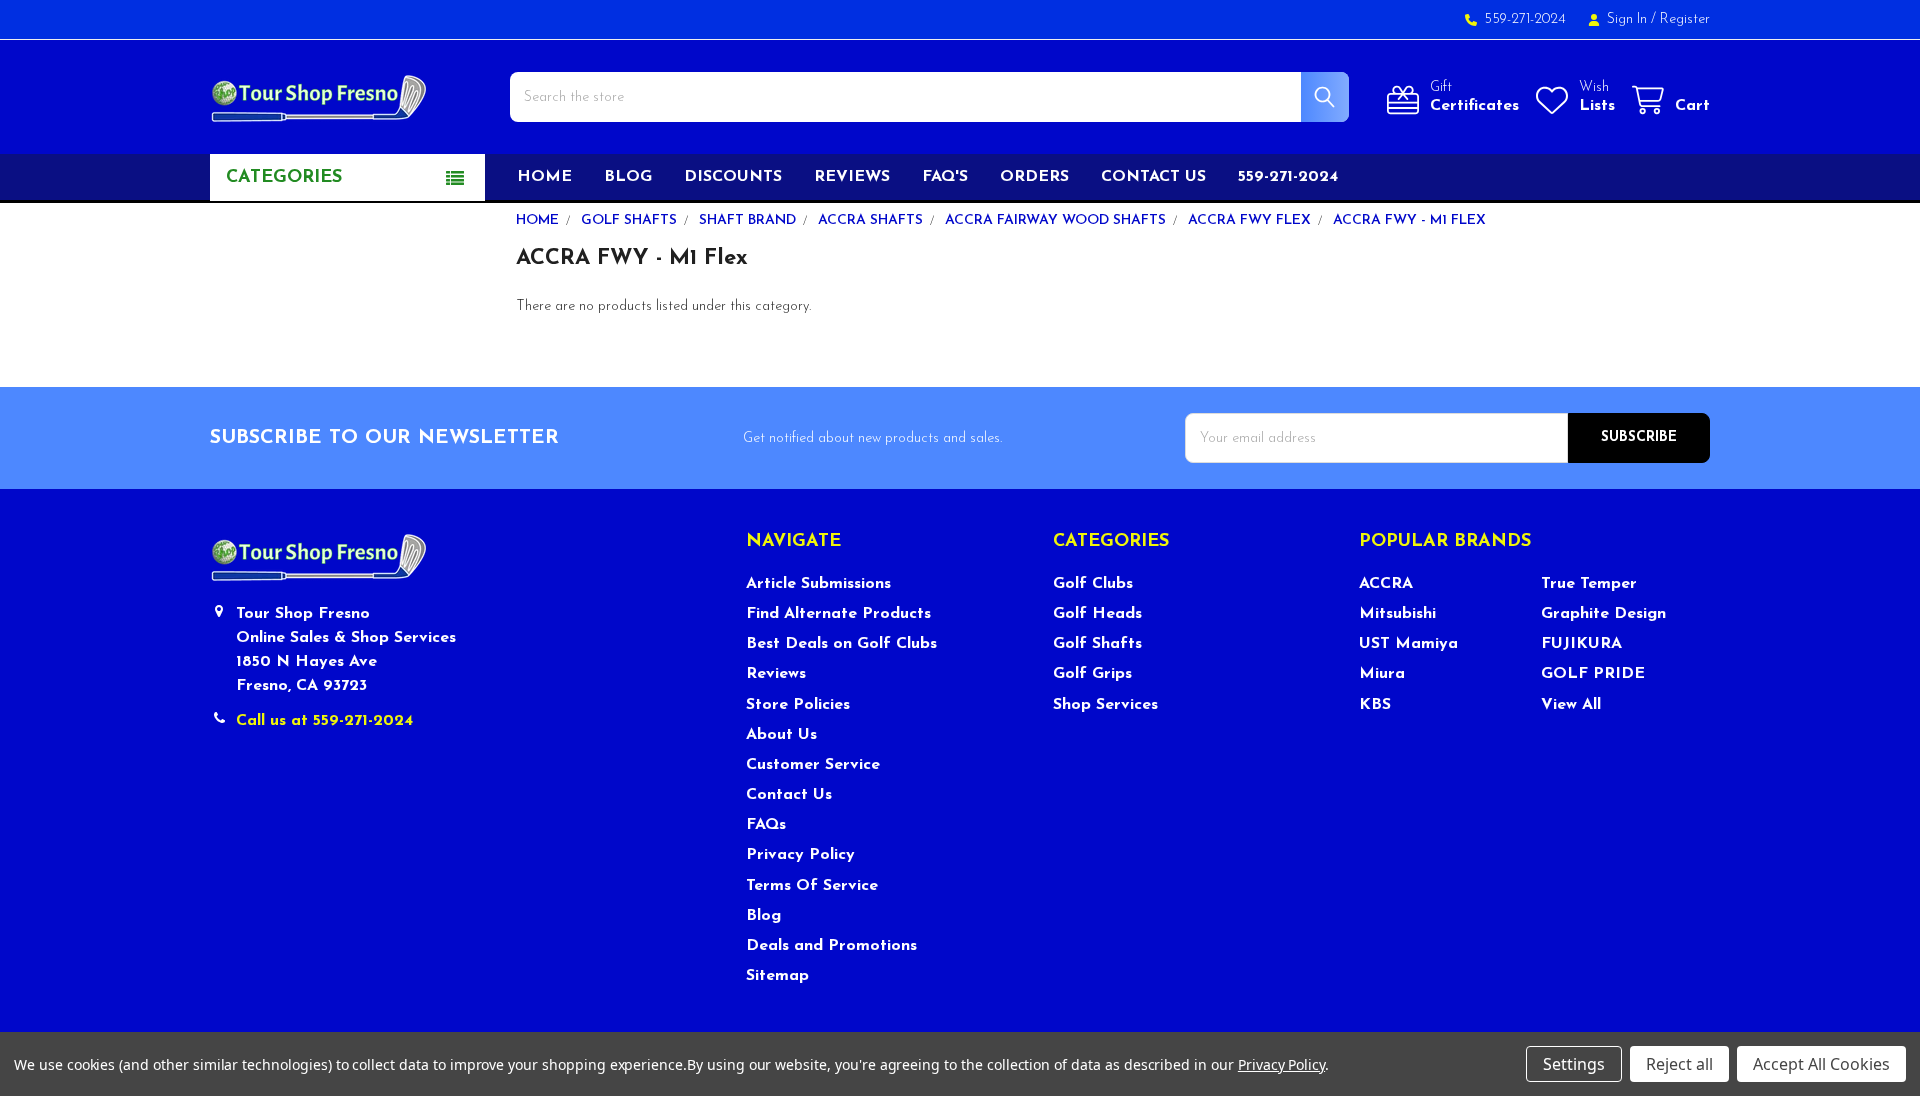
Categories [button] (284, 178)
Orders (1034, 177)
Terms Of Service (812, 886)
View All (1571, 705)
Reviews (852, 177)
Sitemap (777, 976)
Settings (1574, 1064)
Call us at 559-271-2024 (324, 721)
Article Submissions (818, 584)
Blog (628, 177)
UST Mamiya (1408, 644)
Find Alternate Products (838, 614)
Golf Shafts (1097, 644)
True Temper (1589, 584)
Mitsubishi (1397, 614)
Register (1685, 19)
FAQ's (945, 177)
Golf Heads (1097, 614)
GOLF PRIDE (1593, 674)
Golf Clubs (1093, 584)
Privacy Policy (800, 855)
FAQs (766, 825)
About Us (781, 735)
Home (544, 177)
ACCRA (1386, 584)
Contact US (1153, 177)
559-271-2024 (1288, 177)
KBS (1375, 705)
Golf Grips (1092, 674)
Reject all (1679, 1064)
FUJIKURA (1581, 644)
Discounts (733, 177)
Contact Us (789, 795)
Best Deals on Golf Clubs (841, 644)
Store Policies (798, 705)
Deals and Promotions (831, 946)
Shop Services (1105, 705)
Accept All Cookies (1821, 1064)
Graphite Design (1603, 614)
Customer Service (813, 765)
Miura (1382, 674)
